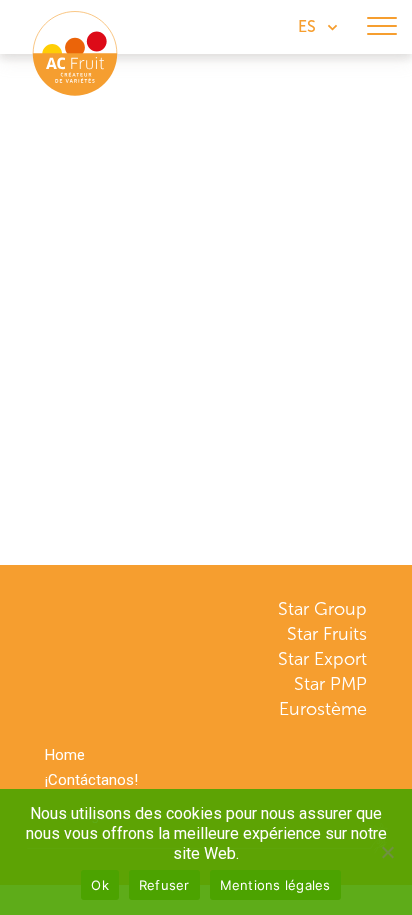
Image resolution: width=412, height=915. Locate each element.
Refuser (164, 885)
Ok (100, 885)
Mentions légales (275, 885)
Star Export (322, 659)
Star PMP (330, 684)
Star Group (322, 609)
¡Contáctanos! (91, 780)
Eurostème (323, 709)
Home (65, 755)
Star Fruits (327, 634)
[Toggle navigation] (382, 27)
